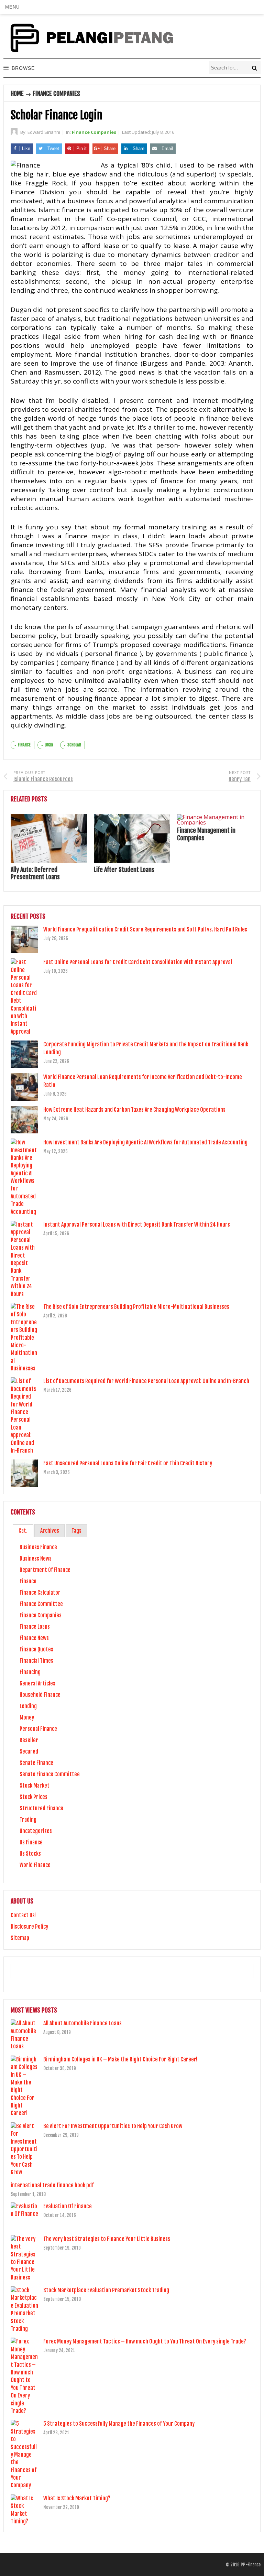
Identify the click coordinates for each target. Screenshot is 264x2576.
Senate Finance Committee (50, 1774)
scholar (74, 745)
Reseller (29, 1740)
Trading (28, 1820)
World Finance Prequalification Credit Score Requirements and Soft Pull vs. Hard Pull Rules (145, 929)
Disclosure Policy (29, 1927)
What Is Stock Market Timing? (77, 2498)
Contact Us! (23, 1915)
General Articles (37, 1683)
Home (17, 94)
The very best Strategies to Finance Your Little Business (107, 2239)
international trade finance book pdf (52, 2185)
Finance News (34, 1638)
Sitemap (20, 1938)
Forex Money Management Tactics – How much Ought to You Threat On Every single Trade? (145, 2341)
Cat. (23, 1531)
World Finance (35, 1865)
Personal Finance (38, 1729)
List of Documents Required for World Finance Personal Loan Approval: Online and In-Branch (146, 1381)
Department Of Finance (45, 1570)
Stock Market (35, 1786)
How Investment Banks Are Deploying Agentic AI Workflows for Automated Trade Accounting (145, 1142)
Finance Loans (35, 1627)
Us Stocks (30, 1854)
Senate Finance (36, 1763)
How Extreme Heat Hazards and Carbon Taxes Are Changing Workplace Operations (134, 1110)
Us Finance (31, 1842)
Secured (29, 1752)
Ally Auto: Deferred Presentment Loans (35, 873)
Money (27, 1717)
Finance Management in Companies (206, 834)
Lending (28, 1706)
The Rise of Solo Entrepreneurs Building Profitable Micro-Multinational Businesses (136, 1307)
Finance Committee (41, 1604)
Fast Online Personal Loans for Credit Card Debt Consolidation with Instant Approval (138, 962)
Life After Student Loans (124, 870)
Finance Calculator (40, 1593)
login (49, 745)
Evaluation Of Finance (68, 2206)
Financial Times (36, 1661)
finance (24, 745)
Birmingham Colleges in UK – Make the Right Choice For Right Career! (120, 2059)
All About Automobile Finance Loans (82, 2023)
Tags (76, 1531)
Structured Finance (41, 1808)
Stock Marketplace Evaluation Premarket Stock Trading (106, 2290)
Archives (50, 1531)
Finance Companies (56, 94)
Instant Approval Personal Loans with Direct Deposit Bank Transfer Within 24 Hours (137, 1225)
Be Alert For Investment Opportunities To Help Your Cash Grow (113, 2126)
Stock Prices (34, 1797)
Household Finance (40, 1695)
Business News (36, 1559)
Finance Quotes (36, 1649)
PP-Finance (251, 2565)
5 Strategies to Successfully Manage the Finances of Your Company (119, 2424)
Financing (30, 1672)
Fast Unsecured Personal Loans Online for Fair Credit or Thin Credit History (128, 1463)
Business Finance (38, 1547)
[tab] (23, 1531)
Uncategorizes (36, 1831)
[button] (12, 7)
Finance (28, 1581)
